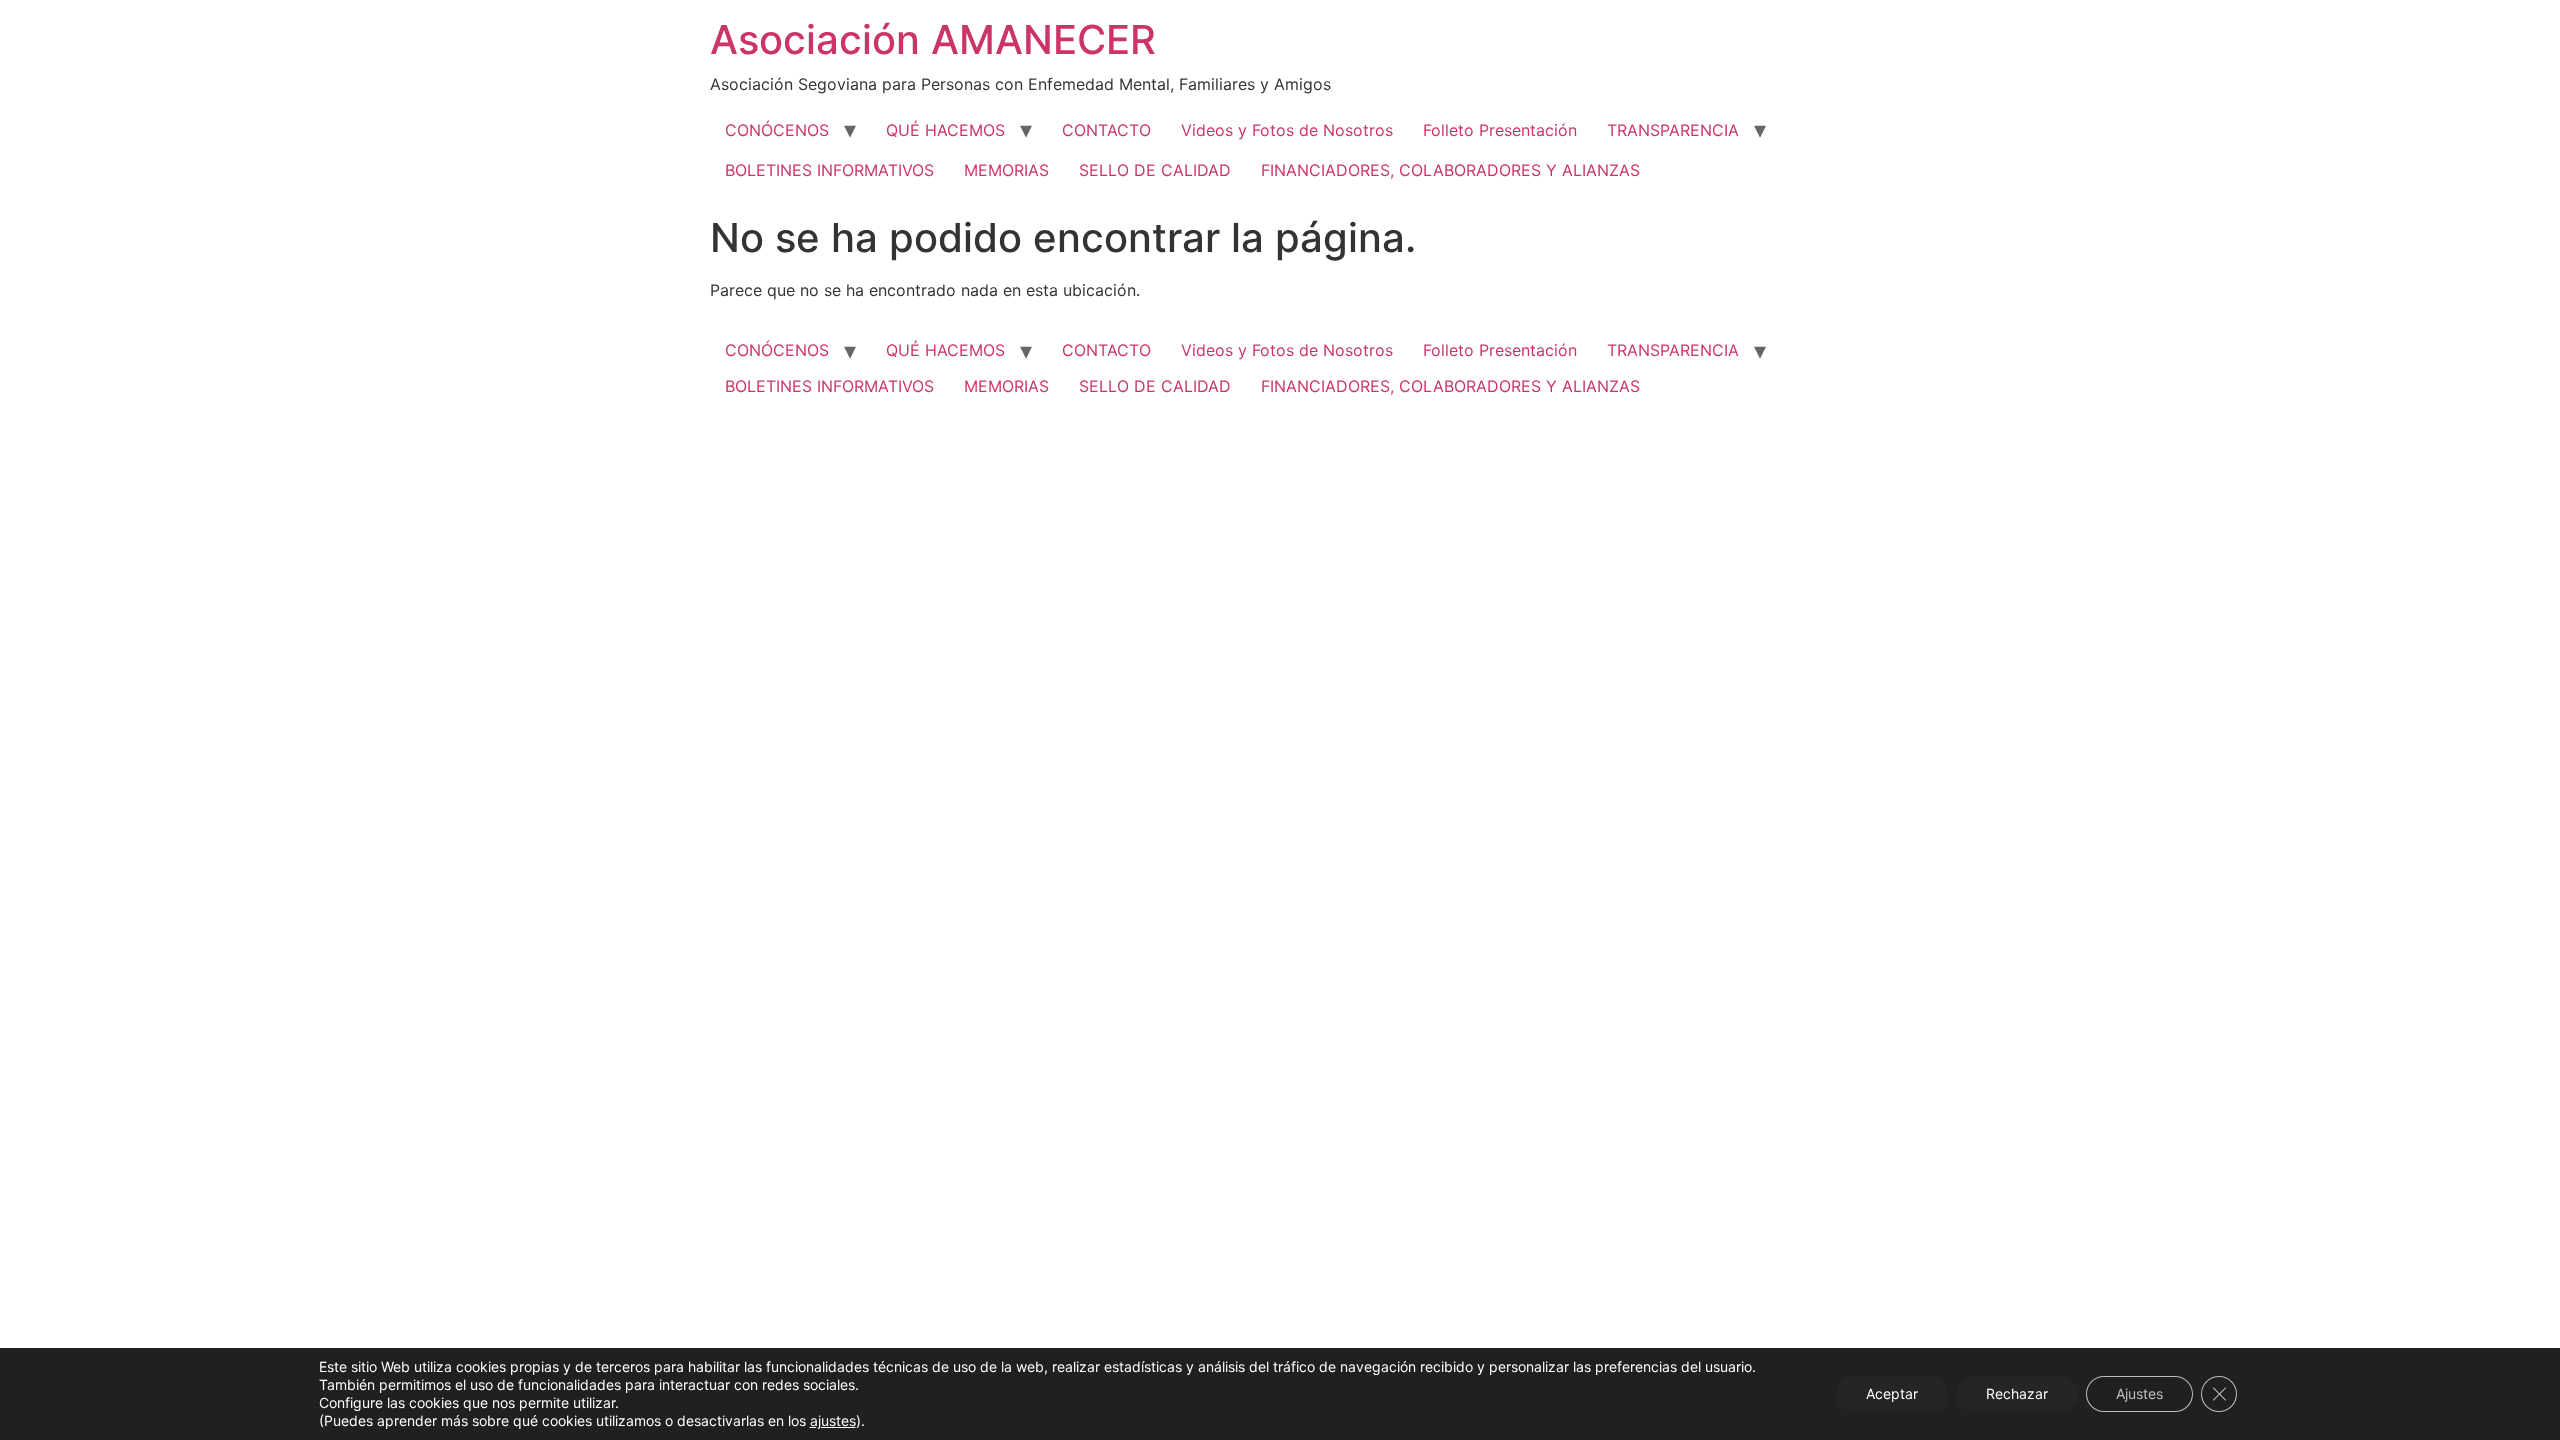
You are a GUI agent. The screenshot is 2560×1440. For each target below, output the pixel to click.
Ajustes (2139, 1393)
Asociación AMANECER (933, 39)
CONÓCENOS (777, 130)
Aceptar (1892, 1393)
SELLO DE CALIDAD (1155, 170)
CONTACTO (1106, 130)
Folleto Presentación (1500, 130)
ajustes (833, 1420)
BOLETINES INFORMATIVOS (829, 170)
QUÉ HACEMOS (945, 130)
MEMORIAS (1006, 170)
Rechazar (2017, 1393)
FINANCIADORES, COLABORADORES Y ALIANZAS (1450, 170)
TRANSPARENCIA (1673, 130)
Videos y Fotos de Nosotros (1287, 130)
